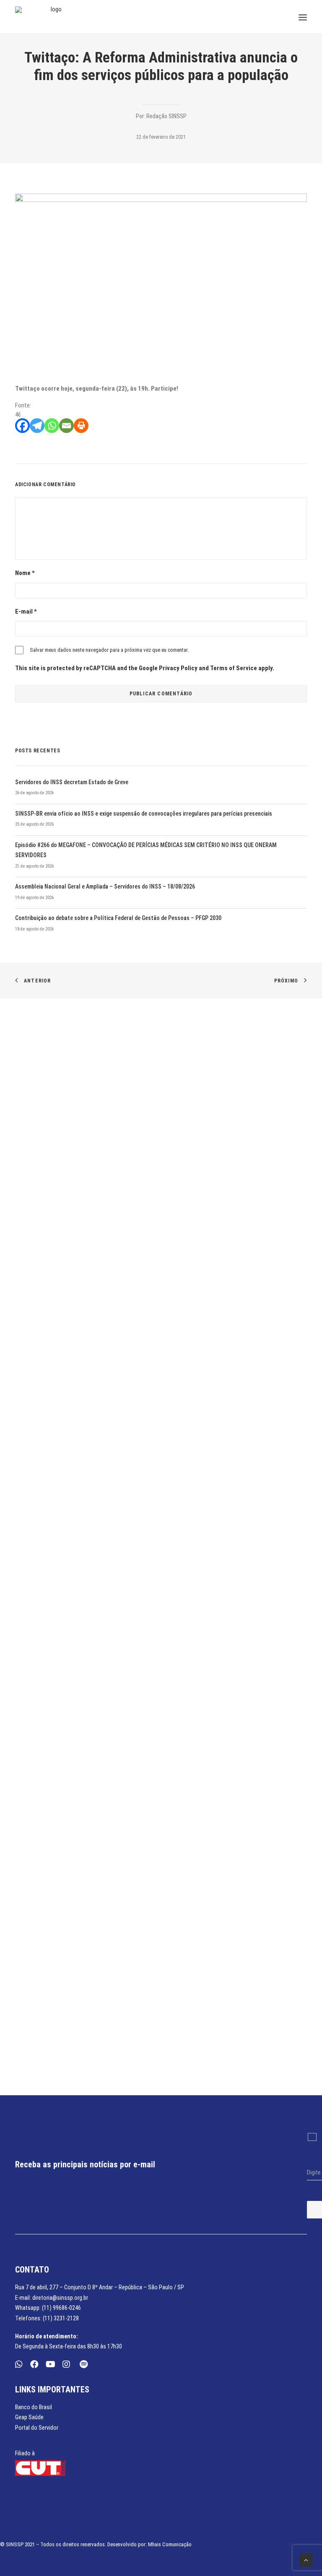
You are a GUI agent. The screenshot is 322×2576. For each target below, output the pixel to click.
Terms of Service (234, 668)
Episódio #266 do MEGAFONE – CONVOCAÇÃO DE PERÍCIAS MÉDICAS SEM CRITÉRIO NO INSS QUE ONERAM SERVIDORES (146, 850)
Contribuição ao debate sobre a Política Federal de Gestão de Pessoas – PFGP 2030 (118, 918)
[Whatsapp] (52, 426)
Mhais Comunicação (170, 2544)
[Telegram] (37, 426)
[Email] (66, 426)
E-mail (26, 612)
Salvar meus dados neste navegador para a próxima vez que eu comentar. (109, 650)
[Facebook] (22, 426)
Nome (25, 573)
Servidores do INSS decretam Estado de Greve (72, 782)
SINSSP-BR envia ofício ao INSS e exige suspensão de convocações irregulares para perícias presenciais (144, 814)
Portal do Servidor (37, 2428)
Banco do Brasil (34, 2407)
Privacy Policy (178, 668)
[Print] (81, 426)
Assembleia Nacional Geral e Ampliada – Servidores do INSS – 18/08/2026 (105, 886)
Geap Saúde (29, 2417)
